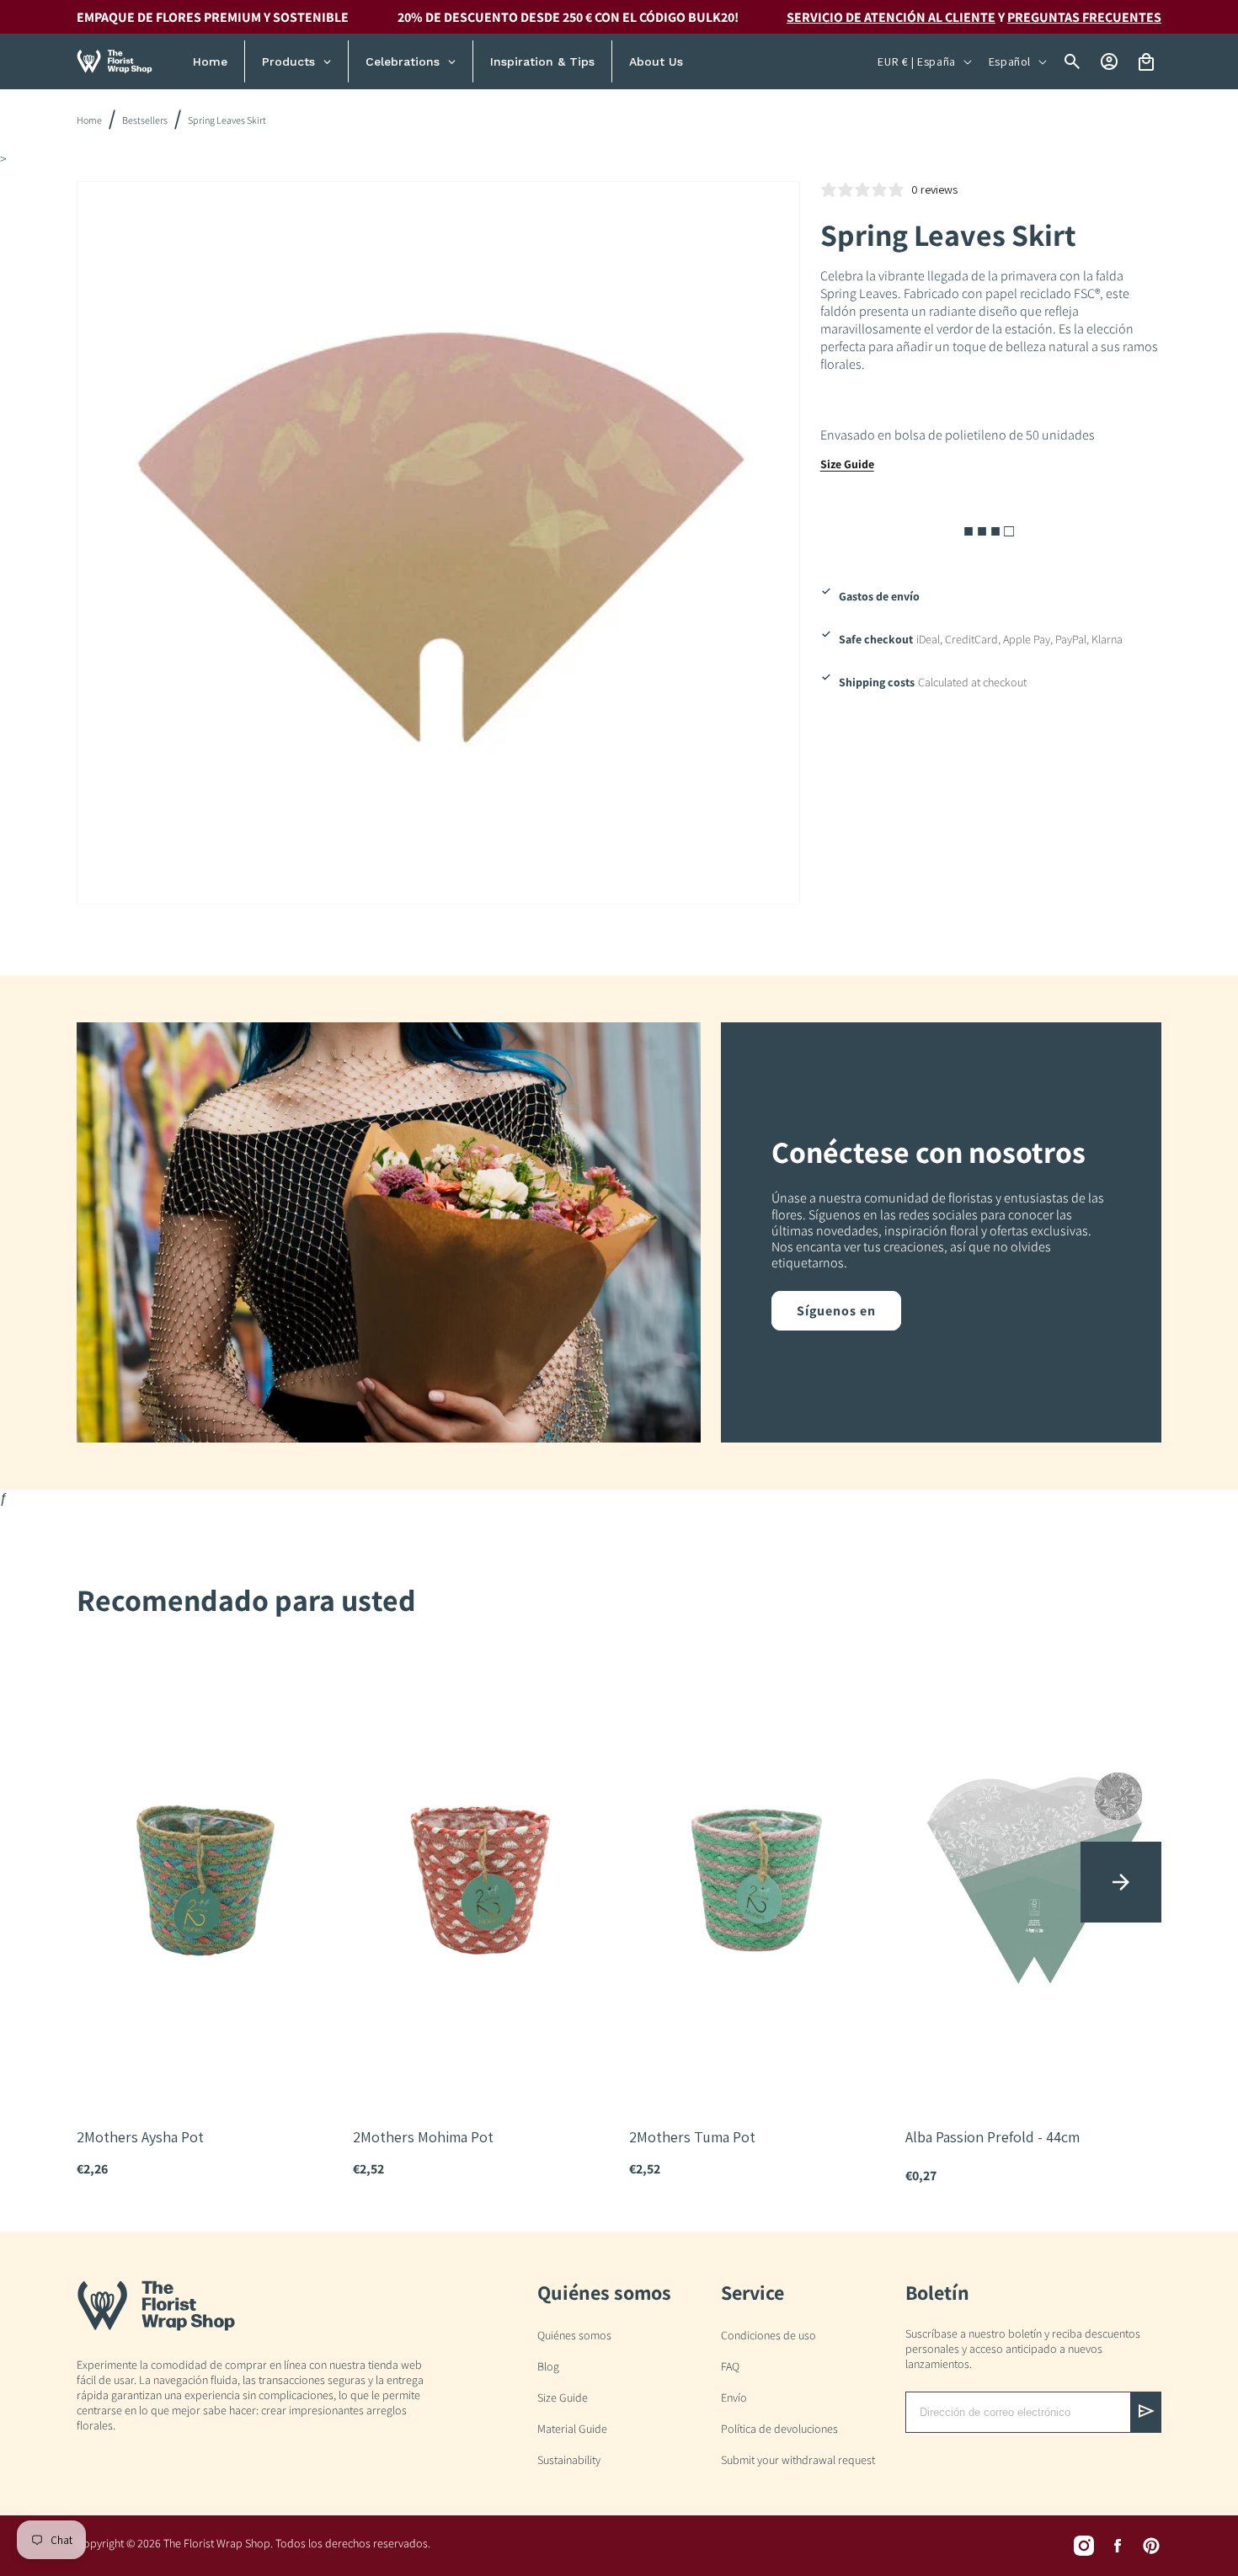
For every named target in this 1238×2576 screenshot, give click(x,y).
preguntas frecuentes (1084, 17)
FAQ (730, 2366)
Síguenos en (836, 1311)
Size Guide (847, 464)
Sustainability (569, 2460)
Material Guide (572, 2429)
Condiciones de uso (768, 2335)
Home (89, 120)
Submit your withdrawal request (798, 2460)
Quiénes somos (574, 2335)
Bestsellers (145, 120)
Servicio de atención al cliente (891, 17)
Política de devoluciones (779, 2429)
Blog (548, 2366)
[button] (1121, 1882)
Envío (734, 2397)
